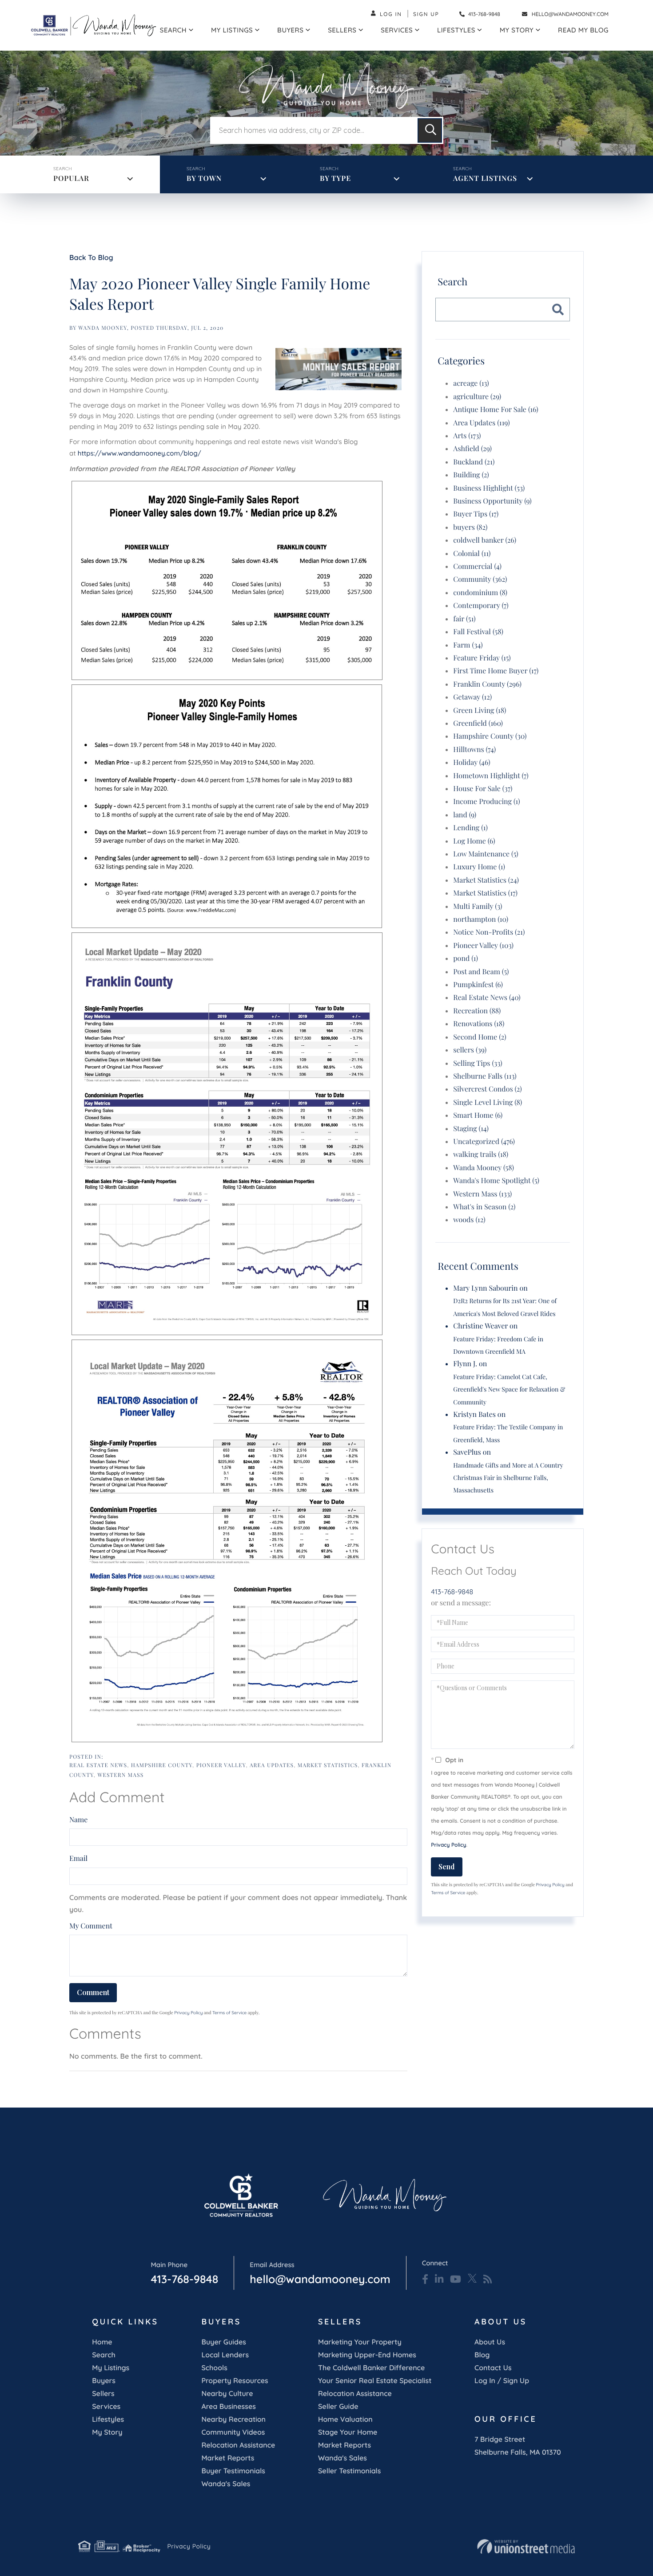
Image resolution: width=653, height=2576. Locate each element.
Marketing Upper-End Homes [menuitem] (367, 2355)
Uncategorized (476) (484, 1142)
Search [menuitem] (173, 30)
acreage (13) (471, 383)
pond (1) (466, 958)
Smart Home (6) (478, 1115)
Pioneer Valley (221, 1765)
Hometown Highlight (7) (491, 776)
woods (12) (469, 1220)
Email (78, 1858)
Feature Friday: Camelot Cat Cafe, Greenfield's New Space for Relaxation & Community (509, 1389)
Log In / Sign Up (502, 2380)
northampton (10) (481, 919)
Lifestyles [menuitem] (456, 30)
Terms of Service (229, 2013)
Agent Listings (485, 178)
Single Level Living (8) (488, 1102)
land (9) (465, 815)
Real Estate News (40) (487, 998)
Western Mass (120, 1775)
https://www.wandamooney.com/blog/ (139, 453)
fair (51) (464, 619)
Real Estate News (98, 1765)
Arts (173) (467, 436)
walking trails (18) (481, 1154)
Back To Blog (91, 257)
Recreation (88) (477, 1011)
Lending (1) (470, 828)
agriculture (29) (477, 397)
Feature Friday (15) (482, 658)
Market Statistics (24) (486, 880)
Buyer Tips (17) (476, 514)
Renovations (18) (479, 1024)
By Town (204, 178)
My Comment (91, 1926)
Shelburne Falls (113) (485, 1076)
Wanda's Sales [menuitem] (226, 2484)
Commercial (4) (477, 566)
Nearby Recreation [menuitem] (233, 2419)
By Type (335, 178)
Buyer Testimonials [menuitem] (233, 2471)
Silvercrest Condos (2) (488, 1089)
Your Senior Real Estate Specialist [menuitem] (375, 2380)
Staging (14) (471, 1129)
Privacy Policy (188, 2013)
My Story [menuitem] (517, 30)
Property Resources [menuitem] (235, 2380)
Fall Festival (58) (478, 632)
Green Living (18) (480, 710)
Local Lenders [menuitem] (225, 2355)
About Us (490, 2342)
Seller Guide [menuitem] (338, 2406)
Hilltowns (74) (474, 750)
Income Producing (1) (486, 802)
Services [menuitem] (397, 30)
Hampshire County (162, 1765)
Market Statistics (328, 1765)
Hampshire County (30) (490, 736)
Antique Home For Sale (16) (496, 410)
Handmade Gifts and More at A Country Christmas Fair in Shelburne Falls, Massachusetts (508, 1478)
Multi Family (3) (478, 906)
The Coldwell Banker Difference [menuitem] (371, 2368)
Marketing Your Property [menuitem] (360, 2342)
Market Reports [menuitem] (228, 2458)
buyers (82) (470, 527)
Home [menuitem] (102, 2342)
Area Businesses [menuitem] (228, 2406)
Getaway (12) (472, 697)
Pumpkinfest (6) (478, 985)
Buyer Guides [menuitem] (223, 2342)
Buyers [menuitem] (290, 30)
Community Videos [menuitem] (233, 2432)
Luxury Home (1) (479, 867)
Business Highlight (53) (489, 488)
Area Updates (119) (481, 423)
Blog (482, 2355)
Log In (391, 14)
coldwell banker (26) (485, 540)
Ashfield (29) (472, 449)
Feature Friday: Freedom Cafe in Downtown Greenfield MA (498, 1345)
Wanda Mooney (103, 328)
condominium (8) (480, 593)
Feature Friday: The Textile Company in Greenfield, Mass (508, 1433)
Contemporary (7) (481, 606)
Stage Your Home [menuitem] (348, 2432)
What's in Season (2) (484, 1207)
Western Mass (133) (482, 1194)
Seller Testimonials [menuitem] (349, 2471)
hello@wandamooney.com (570, 14)
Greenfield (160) (478, 723)
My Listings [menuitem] (232, 30)
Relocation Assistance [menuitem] (238, 2445)
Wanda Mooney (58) (484, 1168)
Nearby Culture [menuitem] (227, 2393)
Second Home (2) (480, 1037)
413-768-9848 (484, 14)
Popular (71, 178)
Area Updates (272, 1765)
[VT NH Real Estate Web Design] (526, 2547)
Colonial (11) (472, 554)
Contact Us (493, 2368)
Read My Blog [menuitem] (583, 30)
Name (78, 1820)
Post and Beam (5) (481, 972)
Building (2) (471, 475)
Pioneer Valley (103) (483, 946)
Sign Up (426, 14)
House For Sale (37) (483, 789)
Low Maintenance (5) (486, 854)
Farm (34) (468, 645)
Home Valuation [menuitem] (345, 2419)
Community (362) (480, 579)
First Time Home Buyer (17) (496, 671)
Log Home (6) (474, 841)
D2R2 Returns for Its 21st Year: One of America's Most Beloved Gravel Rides (505, 1307)
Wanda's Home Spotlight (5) (496, 1181)
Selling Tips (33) (478, 1063)
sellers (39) (470, 1050)
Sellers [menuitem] (342, 30)
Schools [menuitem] (214, 2368)
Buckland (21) (474, 462)
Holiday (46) (472, 762)
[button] (430, 130)
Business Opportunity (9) (492, 501)
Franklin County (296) (487, 684)
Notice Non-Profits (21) (489, 932)
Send (447, 1866)
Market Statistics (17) (485, 893)
